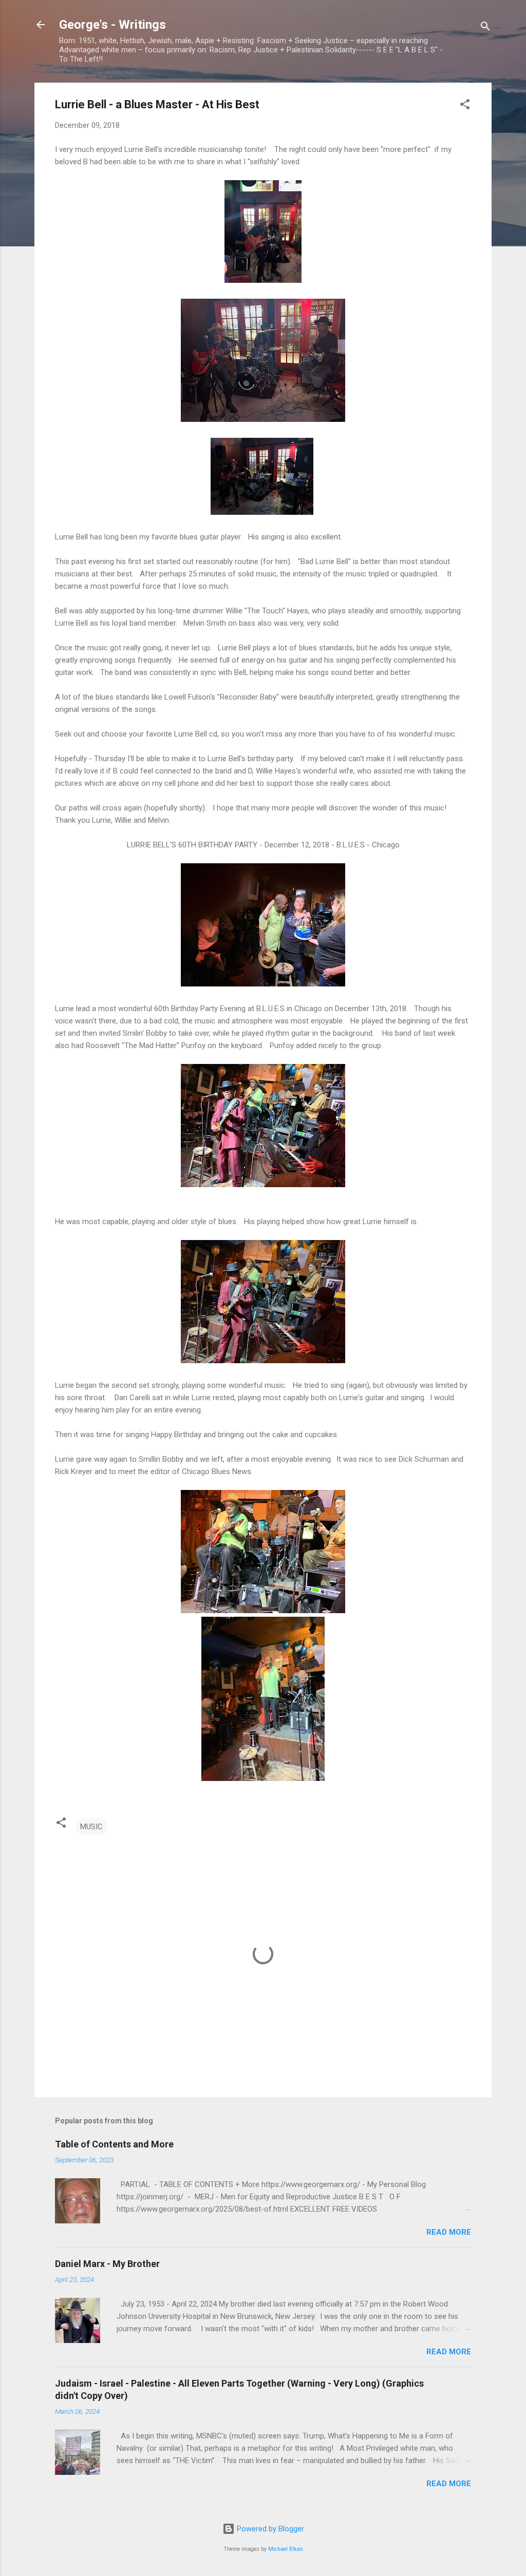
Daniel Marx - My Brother (107, 2264)
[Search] (485, 28)
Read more (449, 2232)
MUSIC (91, 1827)
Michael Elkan (286, 2549)
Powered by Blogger (269, 2529)
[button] (465, 106)
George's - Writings (112, 25)
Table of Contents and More (114, 2144)
